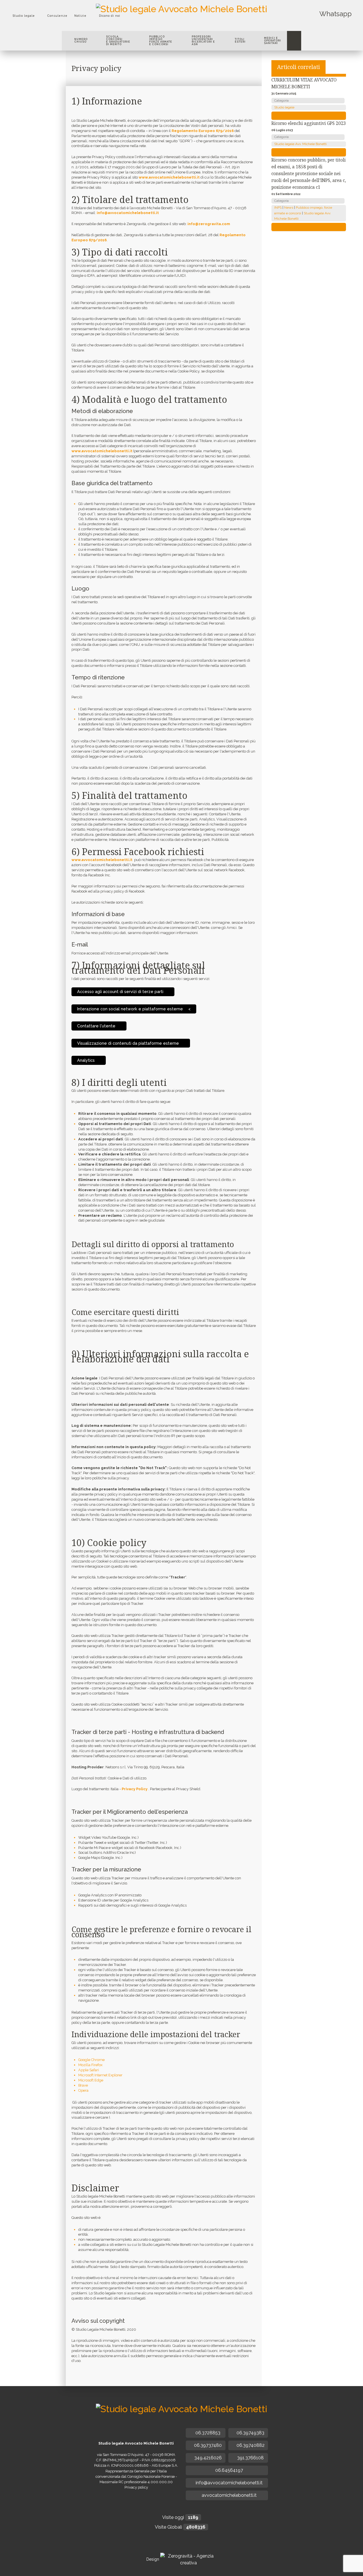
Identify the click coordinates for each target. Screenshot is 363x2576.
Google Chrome (91, 2060)
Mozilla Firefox (90, 2065)
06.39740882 (250, 2445)
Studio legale (284, 107)
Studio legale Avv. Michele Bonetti (300, 144)
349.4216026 (207, 2458)
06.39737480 (207, 2445)
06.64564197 (229, 2470)
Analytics (86, 1060)
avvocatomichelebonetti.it (229, 2495)
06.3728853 (207, 2433)
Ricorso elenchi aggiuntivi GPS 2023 (309, 123)
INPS (278, 208)
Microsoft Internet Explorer (100, 2075)
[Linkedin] (186, 24)
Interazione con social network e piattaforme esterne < (134, 1009)
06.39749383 (250, 2433)
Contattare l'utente (97, 1026)
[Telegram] (199, 24)
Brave (83, 2085)
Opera (83, 2090)
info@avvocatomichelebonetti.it (128, 213)
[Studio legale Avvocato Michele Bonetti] (181, 8)
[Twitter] (172, 24)
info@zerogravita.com (209, 224)
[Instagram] (193, 24)
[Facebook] (165, 24)
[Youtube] (179, 24)
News (289, 208)
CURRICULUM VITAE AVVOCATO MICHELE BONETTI (304, 83)
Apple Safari (89, 2070)
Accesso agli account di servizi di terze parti (121, 991)
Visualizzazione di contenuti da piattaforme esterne (129, 1043)
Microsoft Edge (91, 2080)
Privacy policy (136, 2487)
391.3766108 (250, 2458)
